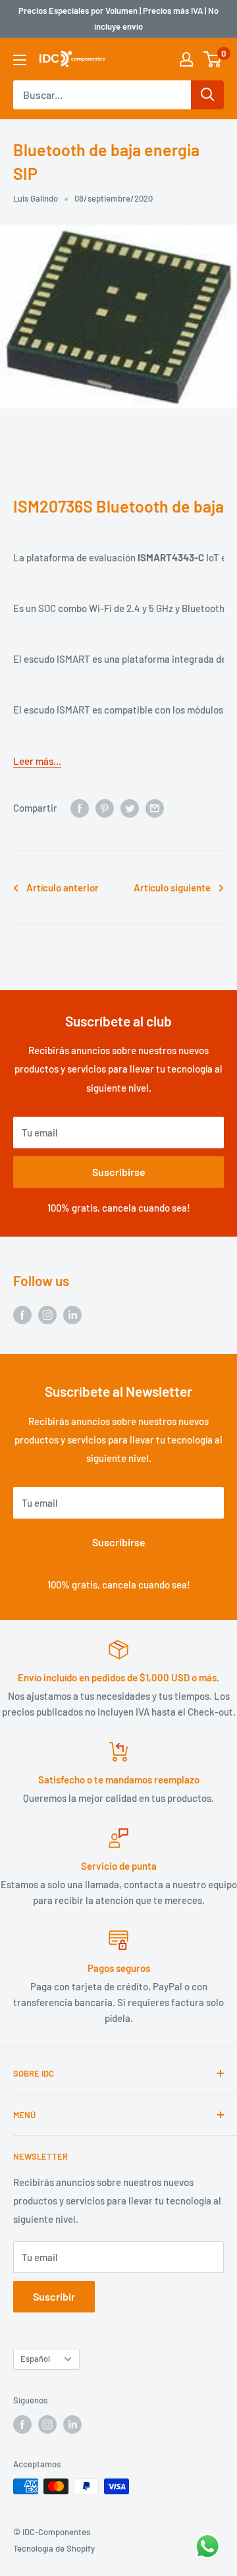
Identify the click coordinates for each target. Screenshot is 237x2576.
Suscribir (54, 2296)
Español (35, 2359)
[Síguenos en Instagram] (47, 1314)
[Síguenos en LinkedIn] (72, 1314)
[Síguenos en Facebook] (22, 1314)
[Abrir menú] (20, 60)
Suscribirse (119, 1172)
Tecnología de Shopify (54, 2548)
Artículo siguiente (172, 887)
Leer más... (37, 761)
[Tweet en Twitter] (130, 808)
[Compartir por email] (155, 808)
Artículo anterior (63, 887)
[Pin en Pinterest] (105, 808)
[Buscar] (207, 95)
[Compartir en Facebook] (80, 808)
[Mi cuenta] (186, 59)
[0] (213, 59)
